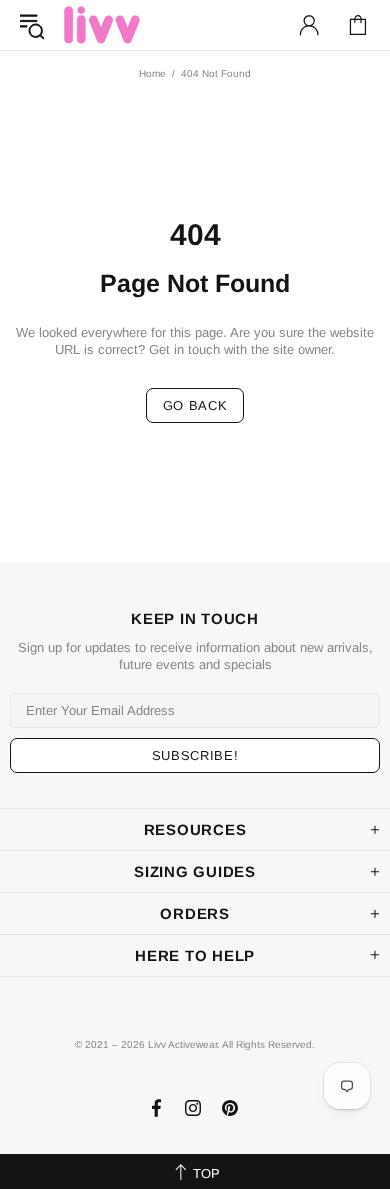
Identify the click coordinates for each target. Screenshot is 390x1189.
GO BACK (195, 405)
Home (152, 73)
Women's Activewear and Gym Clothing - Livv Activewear (102, 24)
